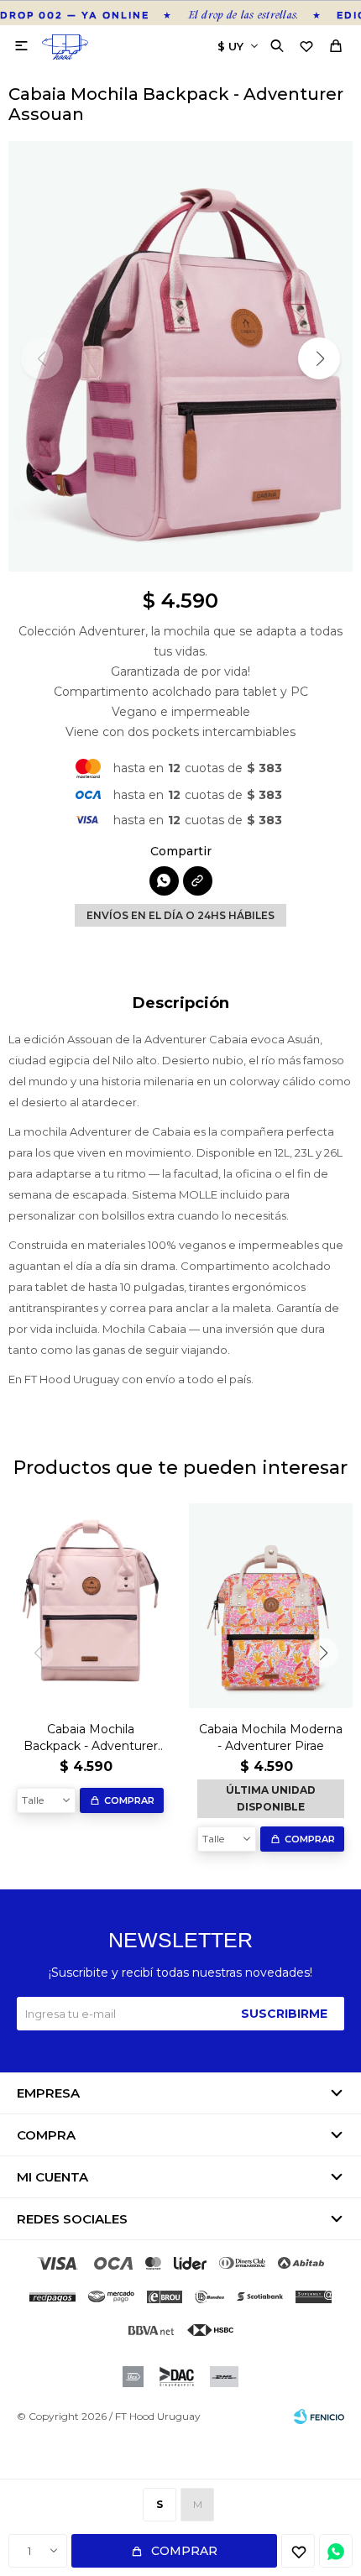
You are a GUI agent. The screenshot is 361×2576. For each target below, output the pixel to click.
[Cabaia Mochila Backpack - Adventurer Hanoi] (90, 1606)
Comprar (184, 2551)
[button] (279, 46)
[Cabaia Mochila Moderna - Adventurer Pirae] (271, 1606)
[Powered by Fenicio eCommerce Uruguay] (319, 2417)
